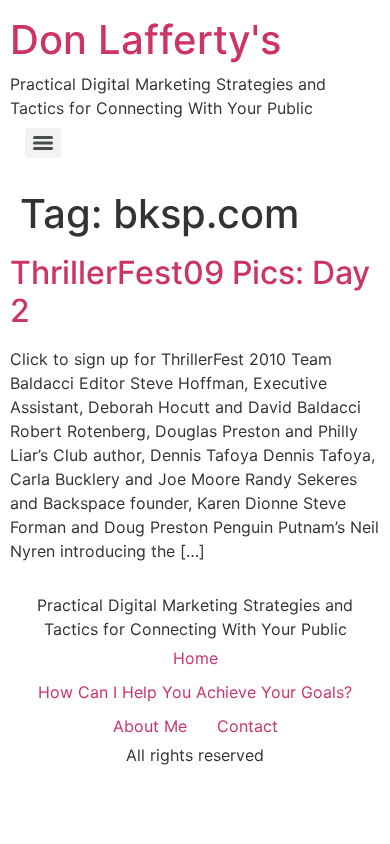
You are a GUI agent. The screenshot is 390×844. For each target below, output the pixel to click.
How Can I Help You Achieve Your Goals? (195, 692)
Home (195, 658)
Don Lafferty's (145, 39)
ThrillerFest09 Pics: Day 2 (190, 291)
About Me (150, 726)
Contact (247, 726)
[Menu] (43, 143)
